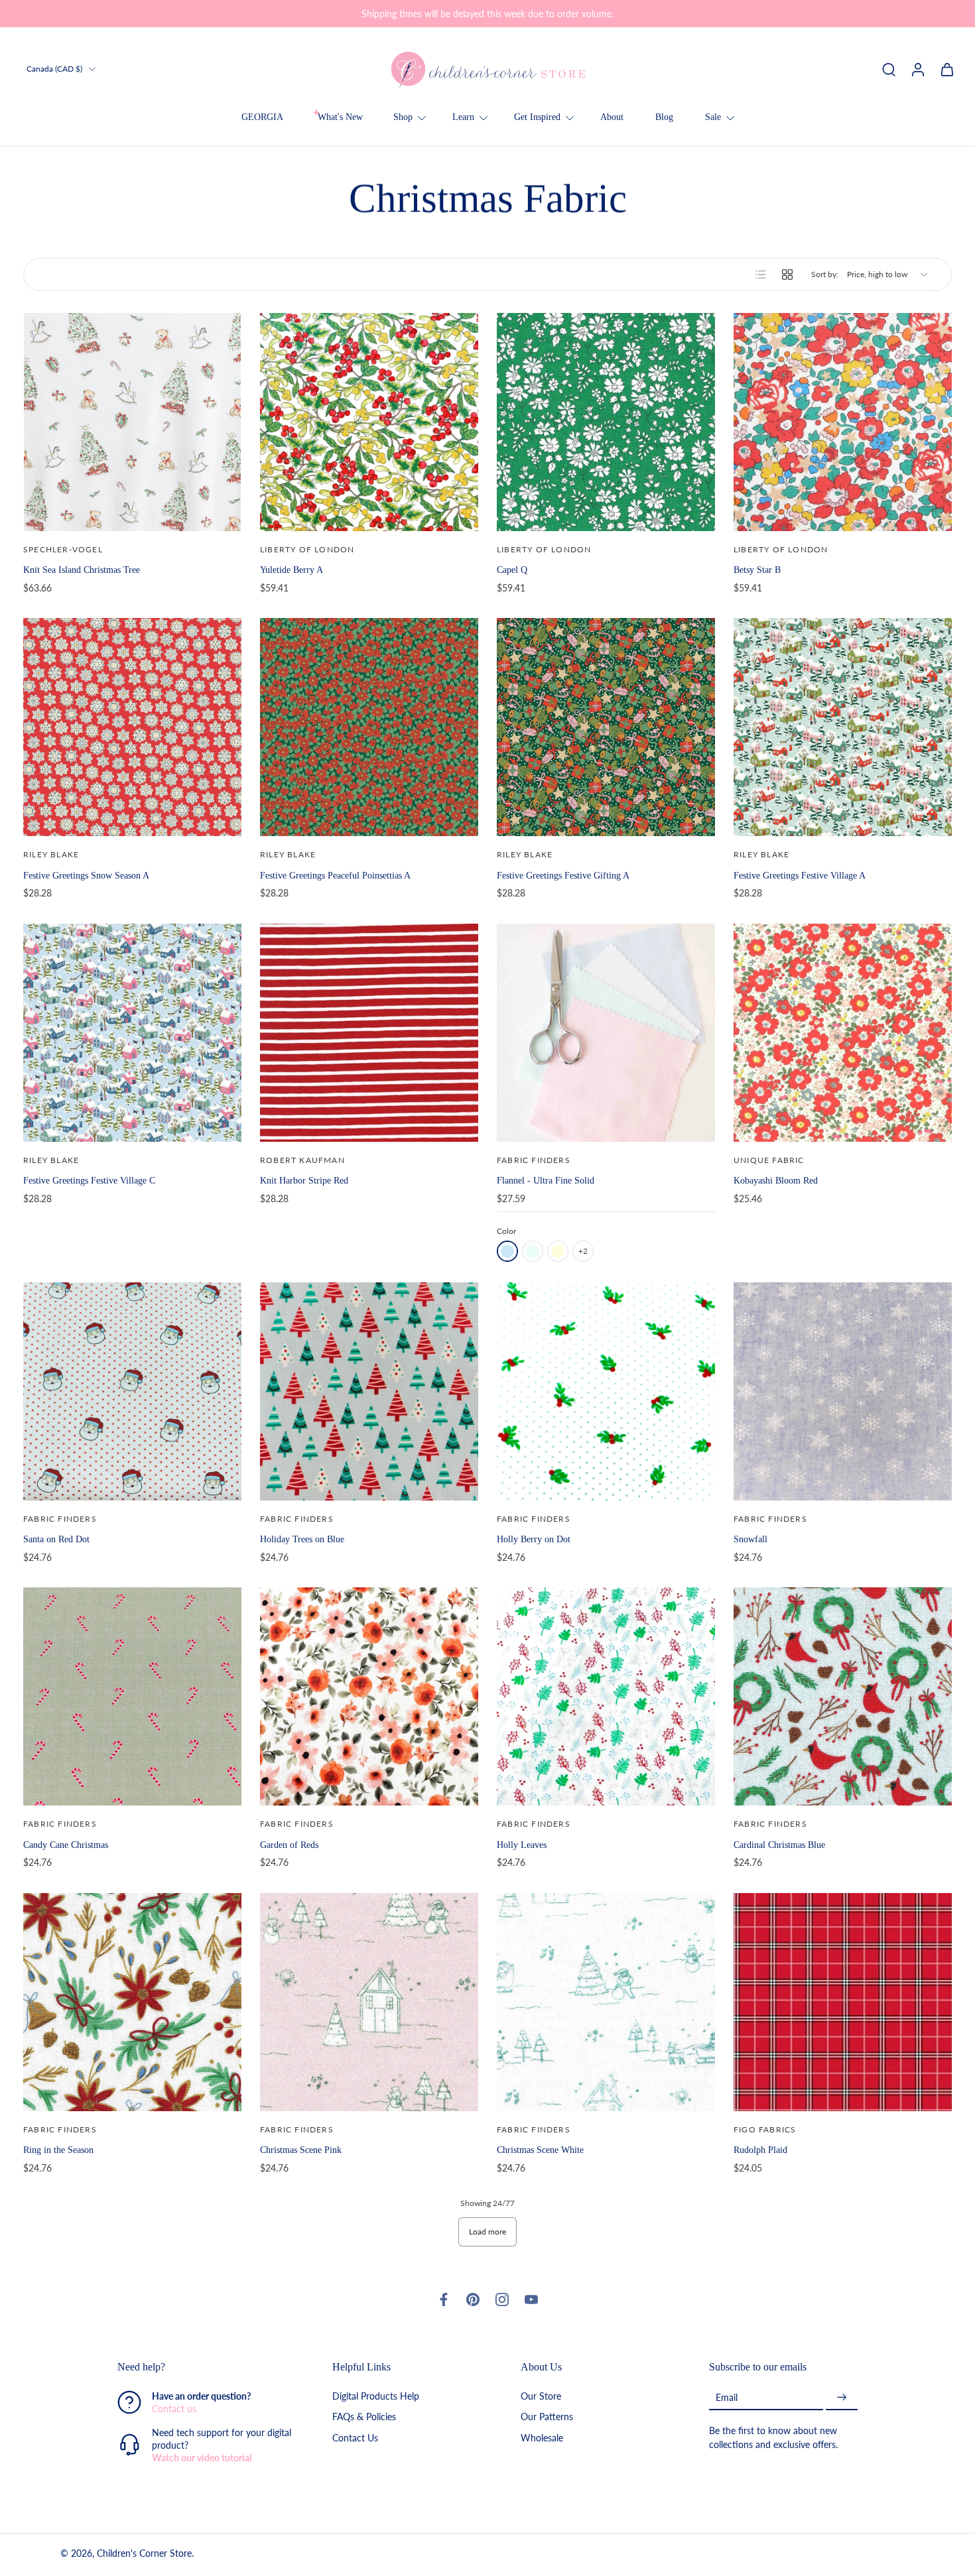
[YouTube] (531, 2300)
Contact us (174, 2409)
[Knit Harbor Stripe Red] (369, 1033)
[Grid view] (787, 275)
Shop (403, 117)
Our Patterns (547, 2417)
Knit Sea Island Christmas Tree (82, 570)
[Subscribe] (842, 2398)
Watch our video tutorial (202, 2458)
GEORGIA (262, 117)
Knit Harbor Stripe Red (304, 1180)
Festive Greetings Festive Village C (89, 1180)
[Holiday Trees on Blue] (369, 1391)
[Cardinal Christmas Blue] (843, 1696)
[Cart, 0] (947, 69)
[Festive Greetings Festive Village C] (132, 1033)
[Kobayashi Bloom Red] (843, 1033)
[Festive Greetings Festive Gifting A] (606, 727)
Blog (664, 117)
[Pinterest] (473, 2300)
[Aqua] (533, 1251)
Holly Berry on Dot (534, 1539)
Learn (463, 117)
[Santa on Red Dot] (132, 1391)
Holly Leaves (522, 1845)
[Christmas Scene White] (606, 2002)
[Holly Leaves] (606, 1696)
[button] (205, 2367)
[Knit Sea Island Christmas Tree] (132, 422)
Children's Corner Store (144, 2554)
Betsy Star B (757, 570)
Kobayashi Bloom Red (776, 1180)
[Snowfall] (843, 1391)
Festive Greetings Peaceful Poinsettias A (335, 875)
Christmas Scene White (540, 2150)
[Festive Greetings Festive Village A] (843, 727)
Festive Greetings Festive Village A (800, 875)
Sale (713, 117)
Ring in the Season (58, 2150)
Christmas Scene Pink (301, 2150)
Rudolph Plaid (760, 2150)
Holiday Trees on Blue (302, 1539)
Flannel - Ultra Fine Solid (546, 1180)
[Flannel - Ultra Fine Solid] (606, 1033)
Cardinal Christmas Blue (779, 1845)
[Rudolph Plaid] (843, 2002)
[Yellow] (558, 1251)
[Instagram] (502, 2300)
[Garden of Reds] (369, 1696)
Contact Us (355, 2438)
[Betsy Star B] (843, 422)
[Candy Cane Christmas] (132, 1696)
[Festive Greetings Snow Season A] (132, 727)
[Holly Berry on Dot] (606, 1391)
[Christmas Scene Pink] (369, 2002)
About (612, 117)
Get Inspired (537, 117)
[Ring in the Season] (132, 2002)
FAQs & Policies (364, 2417)
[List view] (761, 275)
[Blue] (507, 1251)
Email (727, 2397)
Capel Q (512, 570)
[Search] (889, 69)
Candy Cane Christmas (66, 1845)
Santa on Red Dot (56, 1539)
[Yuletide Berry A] (369, 422)
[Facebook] (444, 2300)
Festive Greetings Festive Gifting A (563, 875)
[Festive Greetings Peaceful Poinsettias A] (369, 727)
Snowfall (750, 1539)
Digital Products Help (376, 2397)
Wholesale (542, 2438)
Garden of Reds (289, 1845)
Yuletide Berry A (292, 570)
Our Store (541, 2397)
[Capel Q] (606, 422)
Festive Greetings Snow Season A (86, 875)
